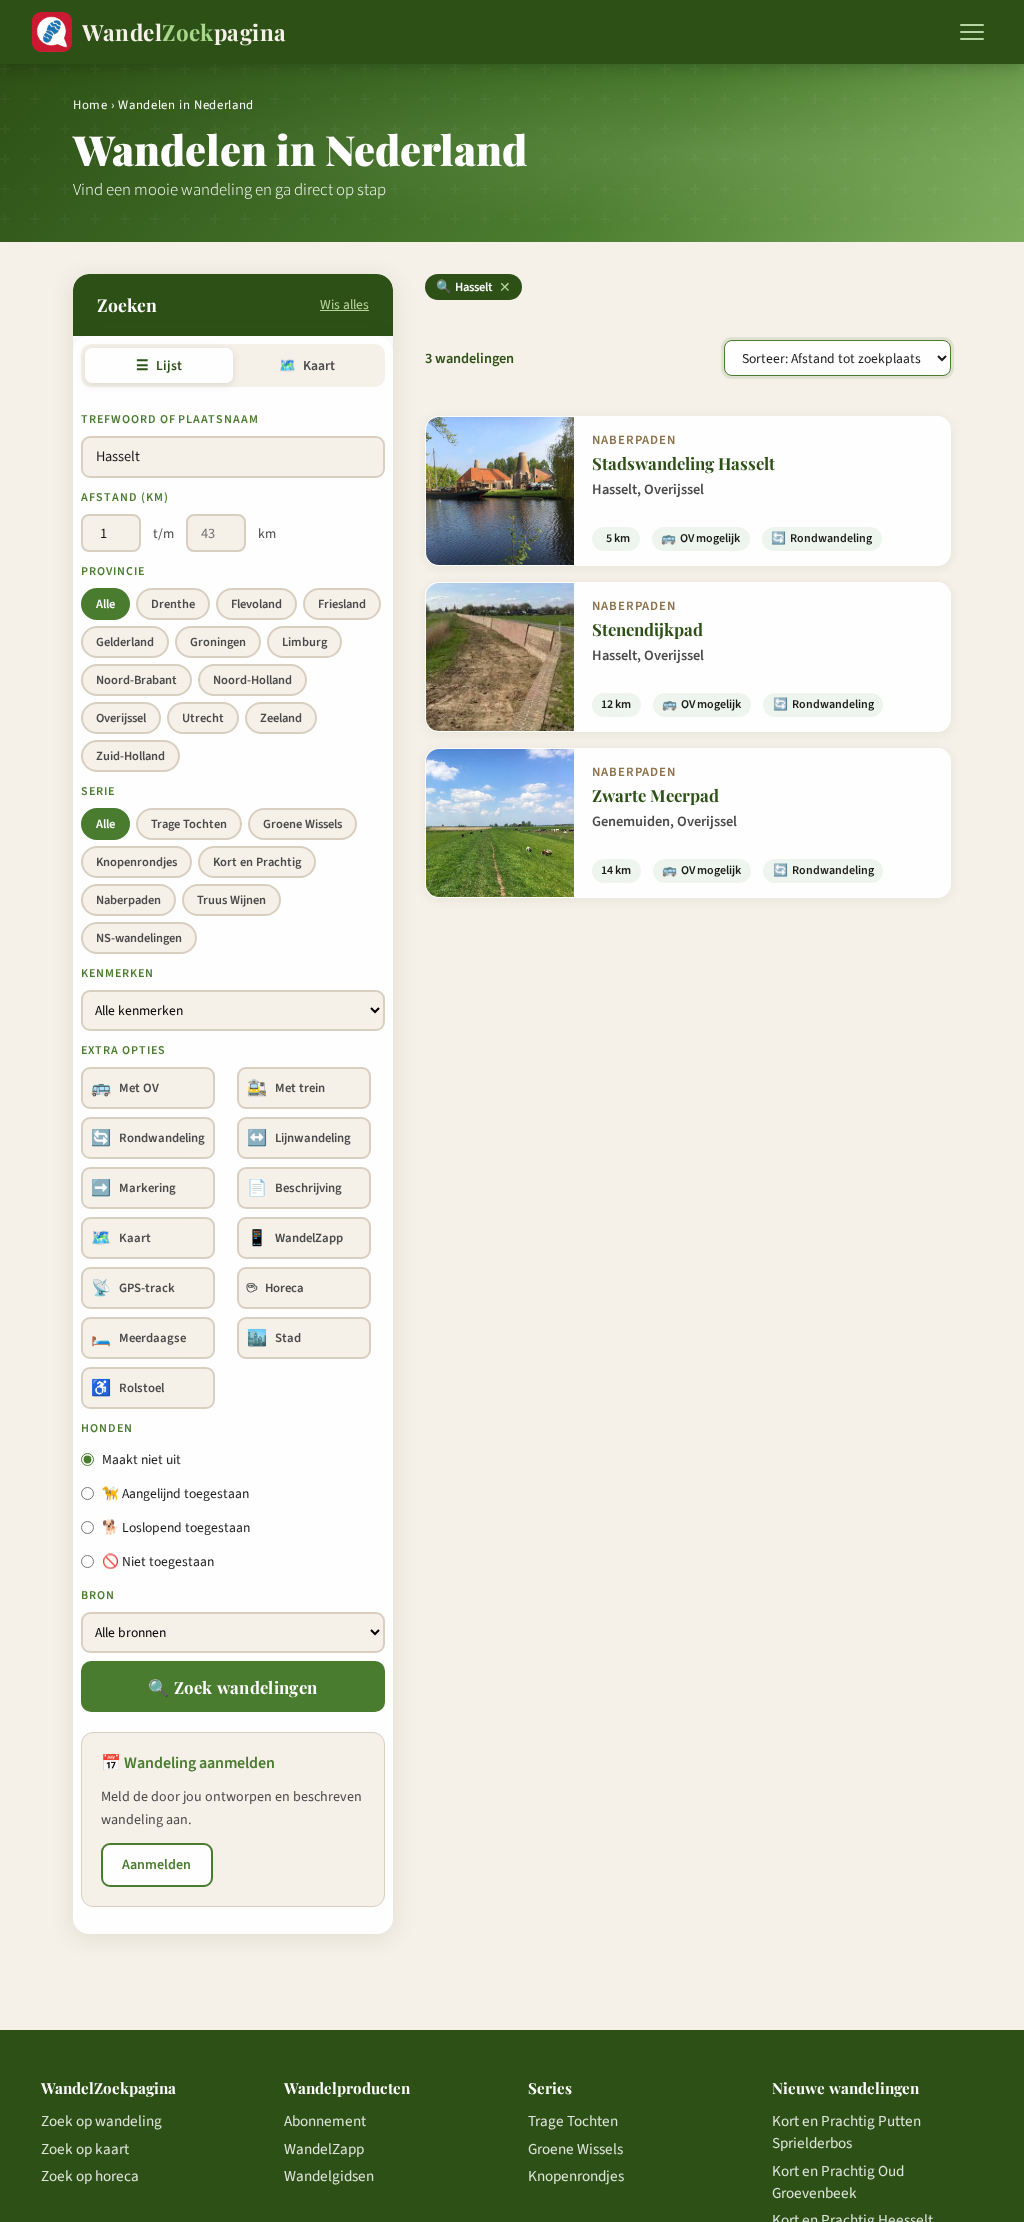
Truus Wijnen (231, 900)
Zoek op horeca (90, 2176)
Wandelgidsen (329, 2176)
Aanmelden (156, 1865)
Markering (133, 1188)
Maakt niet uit (141, 1459)
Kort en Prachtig (257, 862)
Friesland (342, 604)
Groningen (218, 642)
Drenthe (173, 604)
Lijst (158, 365)
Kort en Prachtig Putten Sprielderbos (846, 2132)
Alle (105, 604)
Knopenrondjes (136, 862)
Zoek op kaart (85, 2149)
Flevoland (256, 604)
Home (90, 105)
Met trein (286, 1088)
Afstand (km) (125, 497)
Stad (274, 1338)
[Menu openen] (972, 32)
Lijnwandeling (299, 1138)
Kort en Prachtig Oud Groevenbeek (838, 2182)
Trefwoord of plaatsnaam (170, 419)
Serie (98, 791)
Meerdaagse (138, 1338)
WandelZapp (295, 1238)
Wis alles (344, 304)
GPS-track (133, 1288)
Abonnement (325, 2121)
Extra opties (123, 1050)
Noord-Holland (252, 680)
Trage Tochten (189, 824)
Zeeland (281, 718)
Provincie (113, 571)
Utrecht (203, 718)
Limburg (304, 642)
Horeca (275, 1288)
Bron (98, 1595)
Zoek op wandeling (101, 2121)
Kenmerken (117, 973)
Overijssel (121, 718)
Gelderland (125, 642)
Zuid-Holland (130, 756)
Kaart (306, 365)
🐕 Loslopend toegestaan (176, 1527)
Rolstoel (127, 1388)
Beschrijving (294, 1188)
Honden (107, 1428)
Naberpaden (128, 900)
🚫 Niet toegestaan (158, 1561)
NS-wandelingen (139, 938)
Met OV (125, 1088)
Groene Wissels (302, 824)
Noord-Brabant (136, 680)
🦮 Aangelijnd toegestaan (175, 1493)
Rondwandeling (148, 1138)
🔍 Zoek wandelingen (232, 1687)
